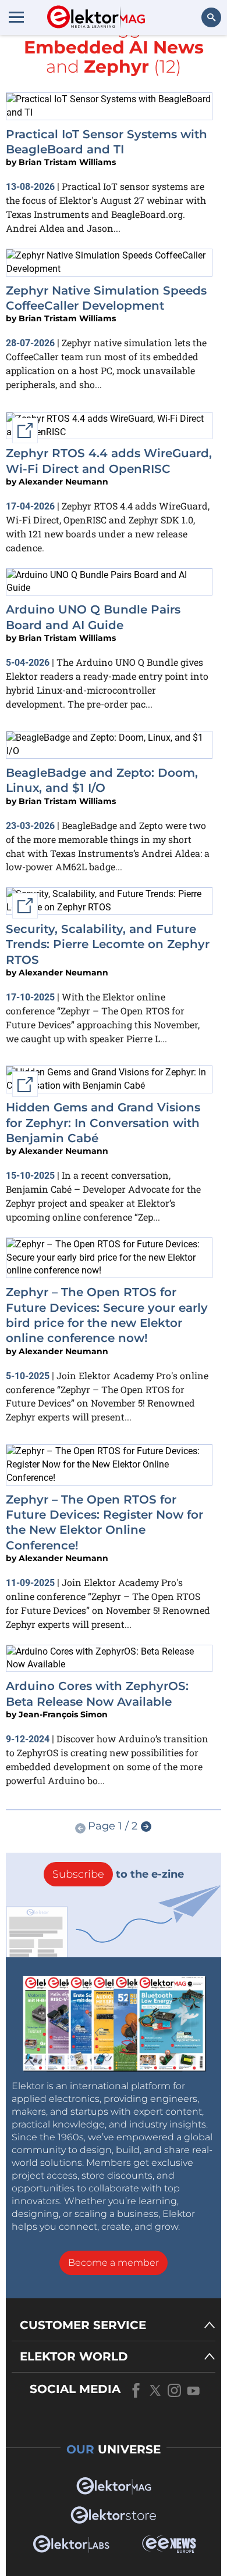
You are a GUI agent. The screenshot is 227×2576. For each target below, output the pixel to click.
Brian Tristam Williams (67, 162)
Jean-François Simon (63, 1714)
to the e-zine (118, 1874)
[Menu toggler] (16, 17)
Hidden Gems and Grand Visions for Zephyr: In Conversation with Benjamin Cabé (103, 1123)
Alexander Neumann (63, 482)
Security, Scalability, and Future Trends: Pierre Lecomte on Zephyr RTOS (108, 944)
